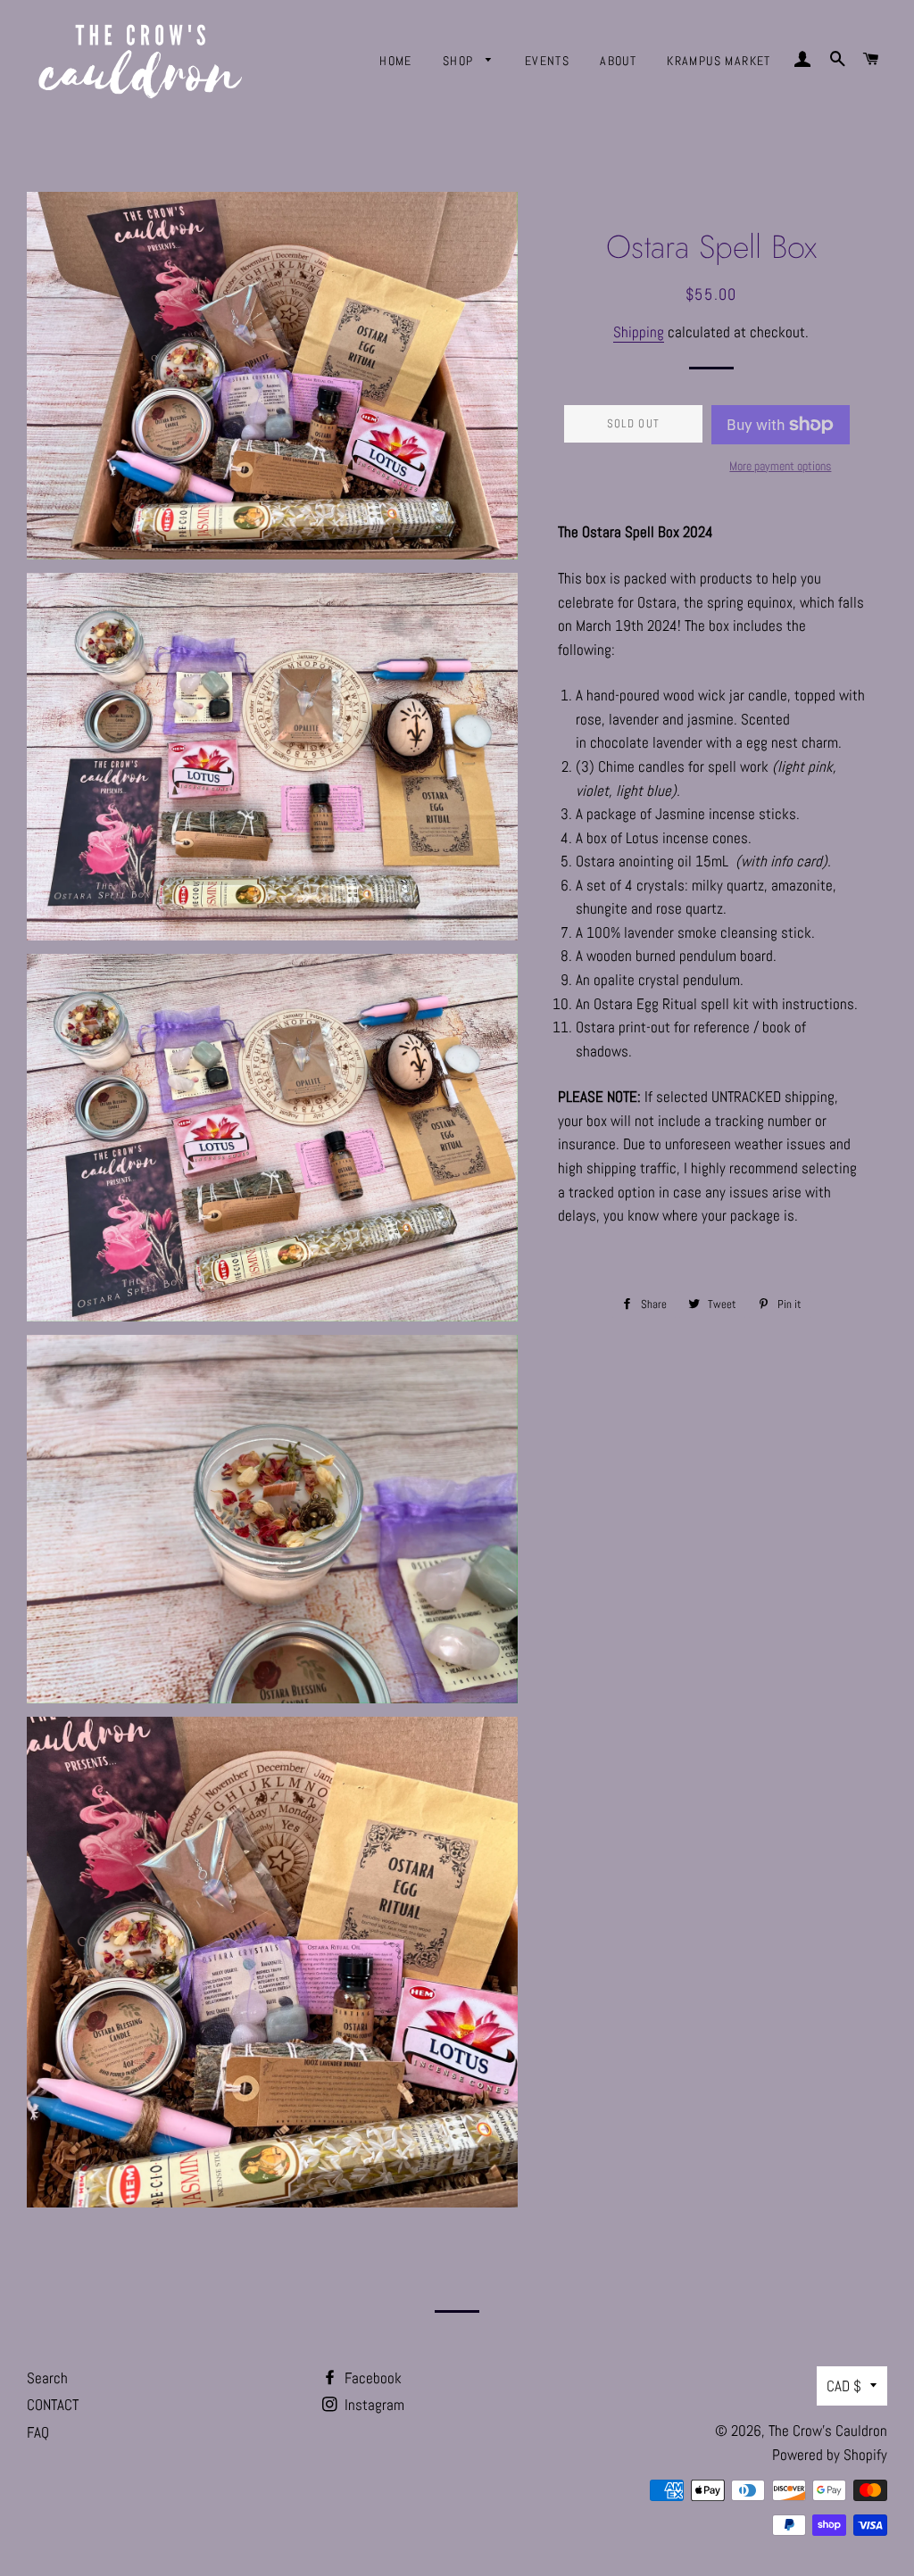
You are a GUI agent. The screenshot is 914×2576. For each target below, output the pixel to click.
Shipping (639, 332)
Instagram (373, 2405)
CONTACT (53, 2405)
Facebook (371, 2378)
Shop (460, 61)
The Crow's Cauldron (828, 2431)
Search (47, 2378)
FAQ (38, 2432)
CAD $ (844, 2386)
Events (547, 61)
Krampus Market (719, 61)
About (618, 61)
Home (396, 61)
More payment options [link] (780, 466)
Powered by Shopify (830, 2455)
